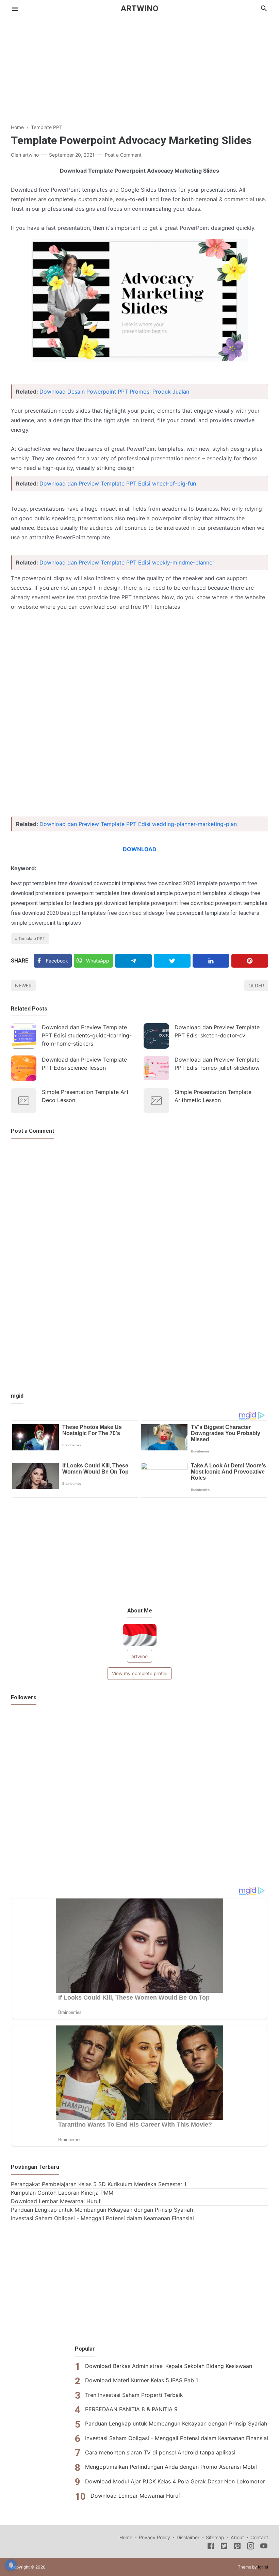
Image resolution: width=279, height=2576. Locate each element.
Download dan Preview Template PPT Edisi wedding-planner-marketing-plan (138, 824)
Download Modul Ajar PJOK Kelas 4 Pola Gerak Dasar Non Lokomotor (175, 2481)
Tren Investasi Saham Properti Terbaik (134, 2395)
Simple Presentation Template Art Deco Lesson (85, 1096)
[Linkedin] (211, 961)
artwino (139, 1656)
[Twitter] (172, 961)
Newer (23, 985)
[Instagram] (251, 2547)
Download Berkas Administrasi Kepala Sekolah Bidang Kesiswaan (169, 2366)
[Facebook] (211, 2547)
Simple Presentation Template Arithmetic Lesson (213, 1096)
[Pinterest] (250, 961)
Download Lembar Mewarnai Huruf (56, 2201)
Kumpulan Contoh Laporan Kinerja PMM (62, 2193)
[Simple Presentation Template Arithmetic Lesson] (156, 1101)
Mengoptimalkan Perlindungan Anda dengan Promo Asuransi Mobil (171, 2467)
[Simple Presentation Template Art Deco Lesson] (24, 1101)
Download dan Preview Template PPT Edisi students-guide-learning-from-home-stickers (87, 1035)
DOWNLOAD (140, 849)
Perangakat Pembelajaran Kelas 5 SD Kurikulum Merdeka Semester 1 (99, 2184)
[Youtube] (264, 2547)
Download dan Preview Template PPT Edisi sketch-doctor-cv (217, 1031)
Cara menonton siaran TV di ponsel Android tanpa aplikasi (160, 2452)
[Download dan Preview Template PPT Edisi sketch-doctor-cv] (156, 1036)
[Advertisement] (139, 65)
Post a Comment (123, 155)
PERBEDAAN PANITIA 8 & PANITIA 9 (131, 2409)
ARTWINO (139, 9)
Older (256, 985)
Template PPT (32, 939)
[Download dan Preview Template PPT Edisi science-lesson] (24, 1068)
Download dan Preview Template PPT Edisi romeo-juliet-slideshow (217, 1064)
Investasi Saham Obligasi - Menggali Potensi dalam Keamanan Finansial (102, 2218)
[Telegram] (133, 961)
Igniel (263, 2567)
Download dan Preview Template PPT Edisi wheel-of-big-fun (118, 483)
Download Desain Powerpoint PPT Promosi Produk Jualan (114, 392)
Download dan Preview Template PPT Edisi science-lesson (84, 1064)
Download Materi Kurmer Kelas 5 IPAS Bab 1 (142, 2380)
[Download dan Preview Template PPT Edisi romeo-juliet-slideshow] (156, 1068)
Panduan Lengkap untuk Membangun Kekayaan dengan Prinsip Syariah (102, 2210)
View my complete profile (140, 1673)
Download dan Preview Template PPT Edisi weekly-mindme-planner (127, 562)
